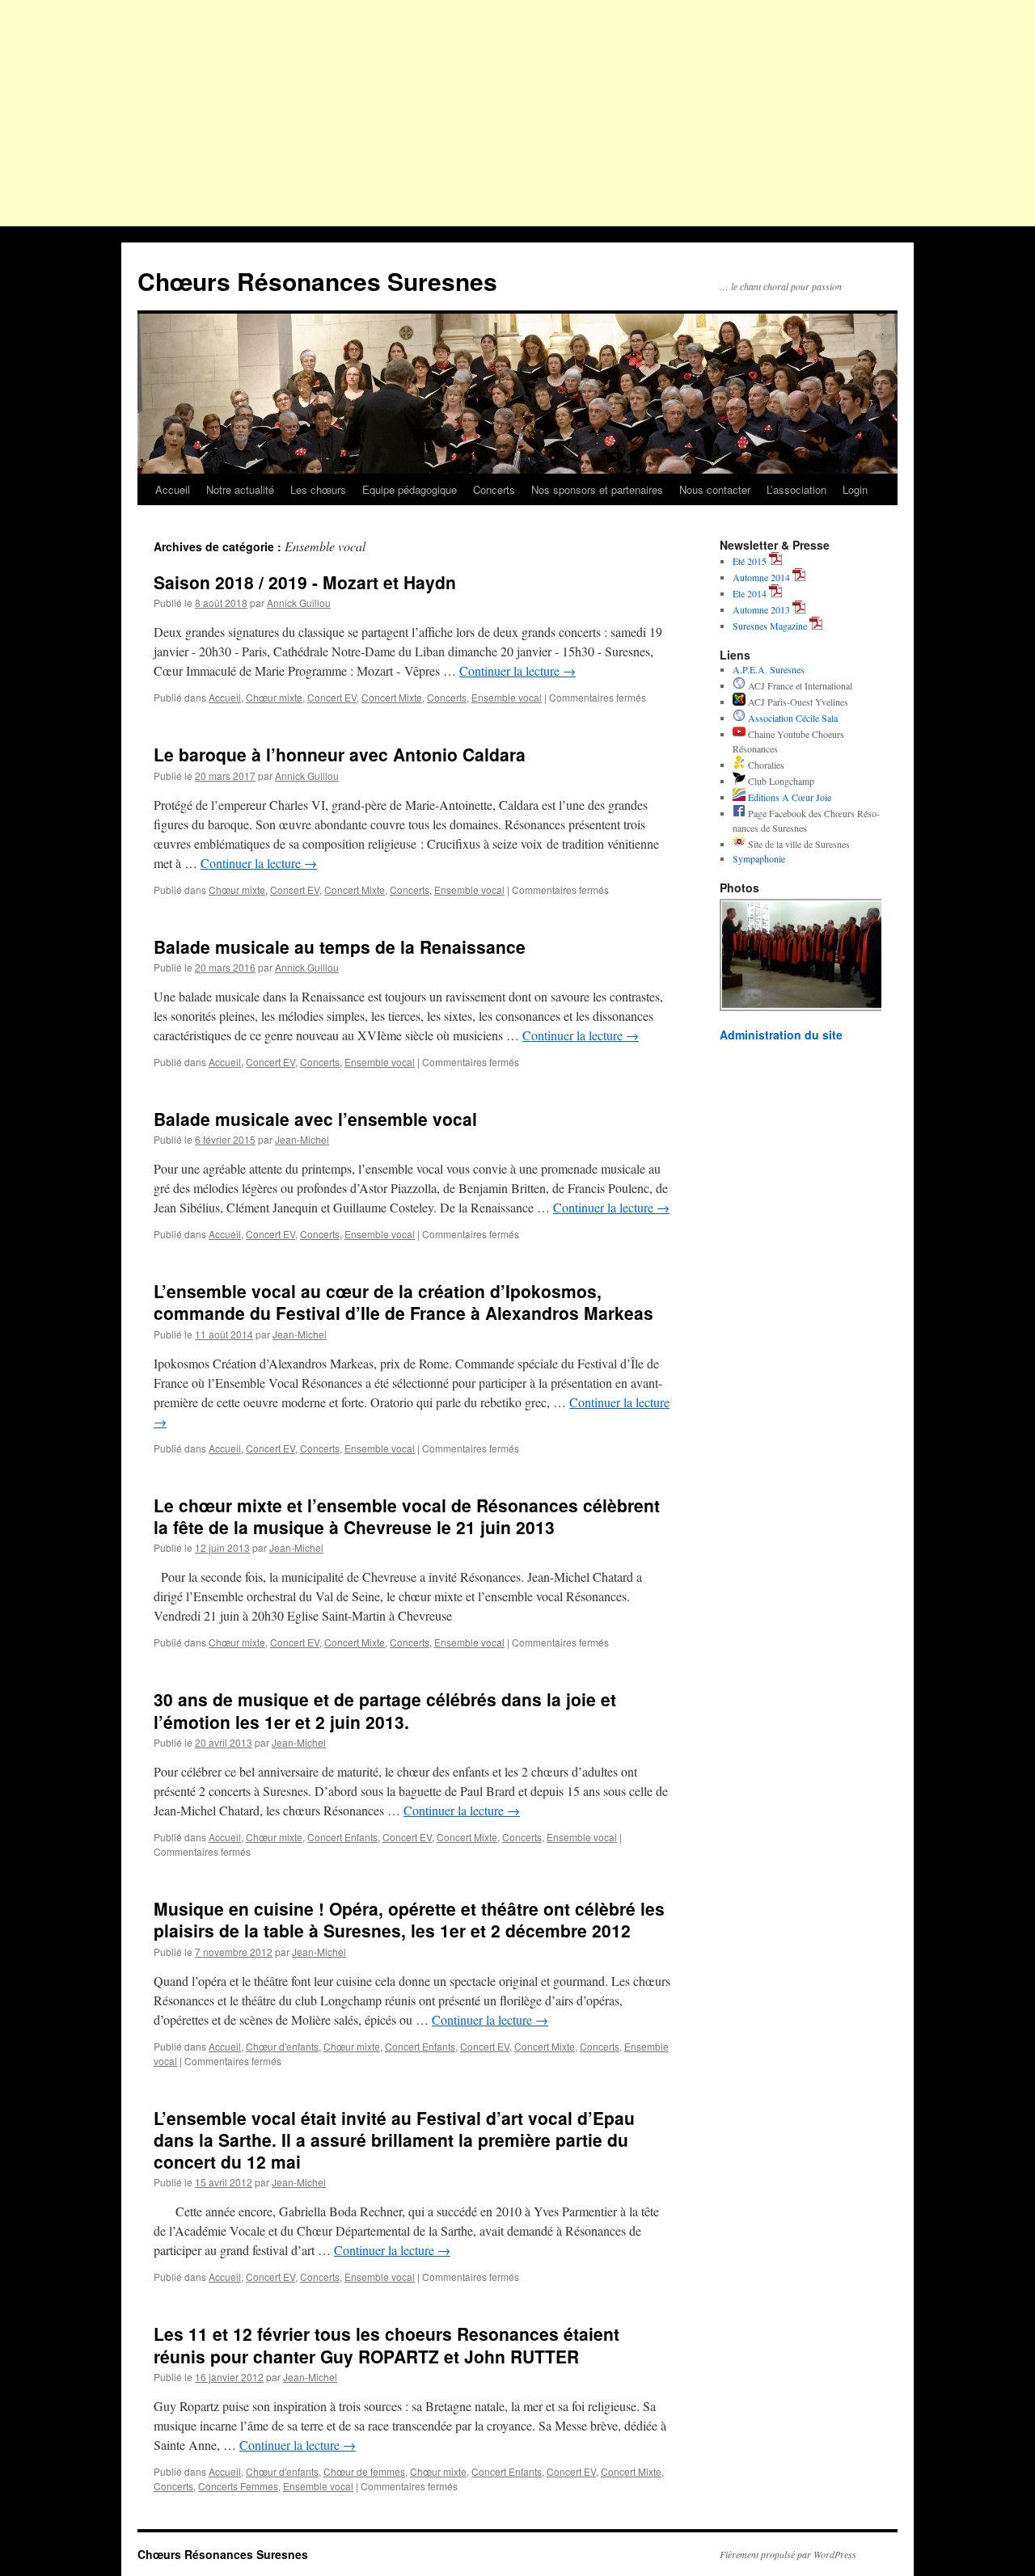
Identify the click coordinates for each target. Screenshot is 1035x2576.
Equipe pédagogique (410, 489)
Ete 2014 (750, 593)
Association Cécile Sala (792, 718)
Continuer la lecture (517, 670)
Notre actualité (240, 489)
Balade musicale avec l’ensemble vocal (315, 1119)
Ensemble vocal (507, 697)
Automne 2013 (761, 609)
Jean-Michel (302, 1139)
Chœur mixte (274, 697)
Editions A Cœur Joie (788, 797)
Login (855, 489)
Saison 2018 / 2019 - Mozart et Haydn (305, 582)
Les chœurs (318, 489)
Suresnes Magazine (770, 626)
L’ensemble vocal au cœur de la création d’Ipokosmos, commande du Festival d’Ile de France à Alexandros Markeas (403, 1302)
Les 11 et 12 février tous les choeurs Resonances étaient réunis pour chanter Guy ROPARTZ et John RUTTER (387, 2344)
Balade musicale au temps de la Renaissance (340, 947)
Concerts (494, 489)
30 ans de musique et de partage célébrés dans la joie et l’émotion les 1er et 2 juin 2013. (385, 1710)
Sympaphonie (759, 858)
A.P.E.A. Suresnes (769, 669)
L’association (796, 489)
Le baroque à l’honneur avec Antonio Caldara (340, 754)
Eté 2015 (750, 561)
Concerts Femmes (238, 2486)
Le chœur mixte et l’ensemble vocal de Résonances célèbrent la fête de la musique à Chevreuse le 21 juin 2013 (407, 1516)
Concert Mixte (392, 697)
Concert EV (332, 697)
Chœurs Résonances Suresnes (317, 281)
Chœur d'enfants (282, 2046)
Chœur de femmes (364, 2471)
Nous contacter (715, 489)
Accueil (173, 489)
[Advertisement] (517, 113)
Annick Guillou (299, 603)
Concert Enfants (342, 1837)
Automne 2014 (761, 577)
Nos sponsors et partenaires (597, 489)
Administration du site (781, 1035)
